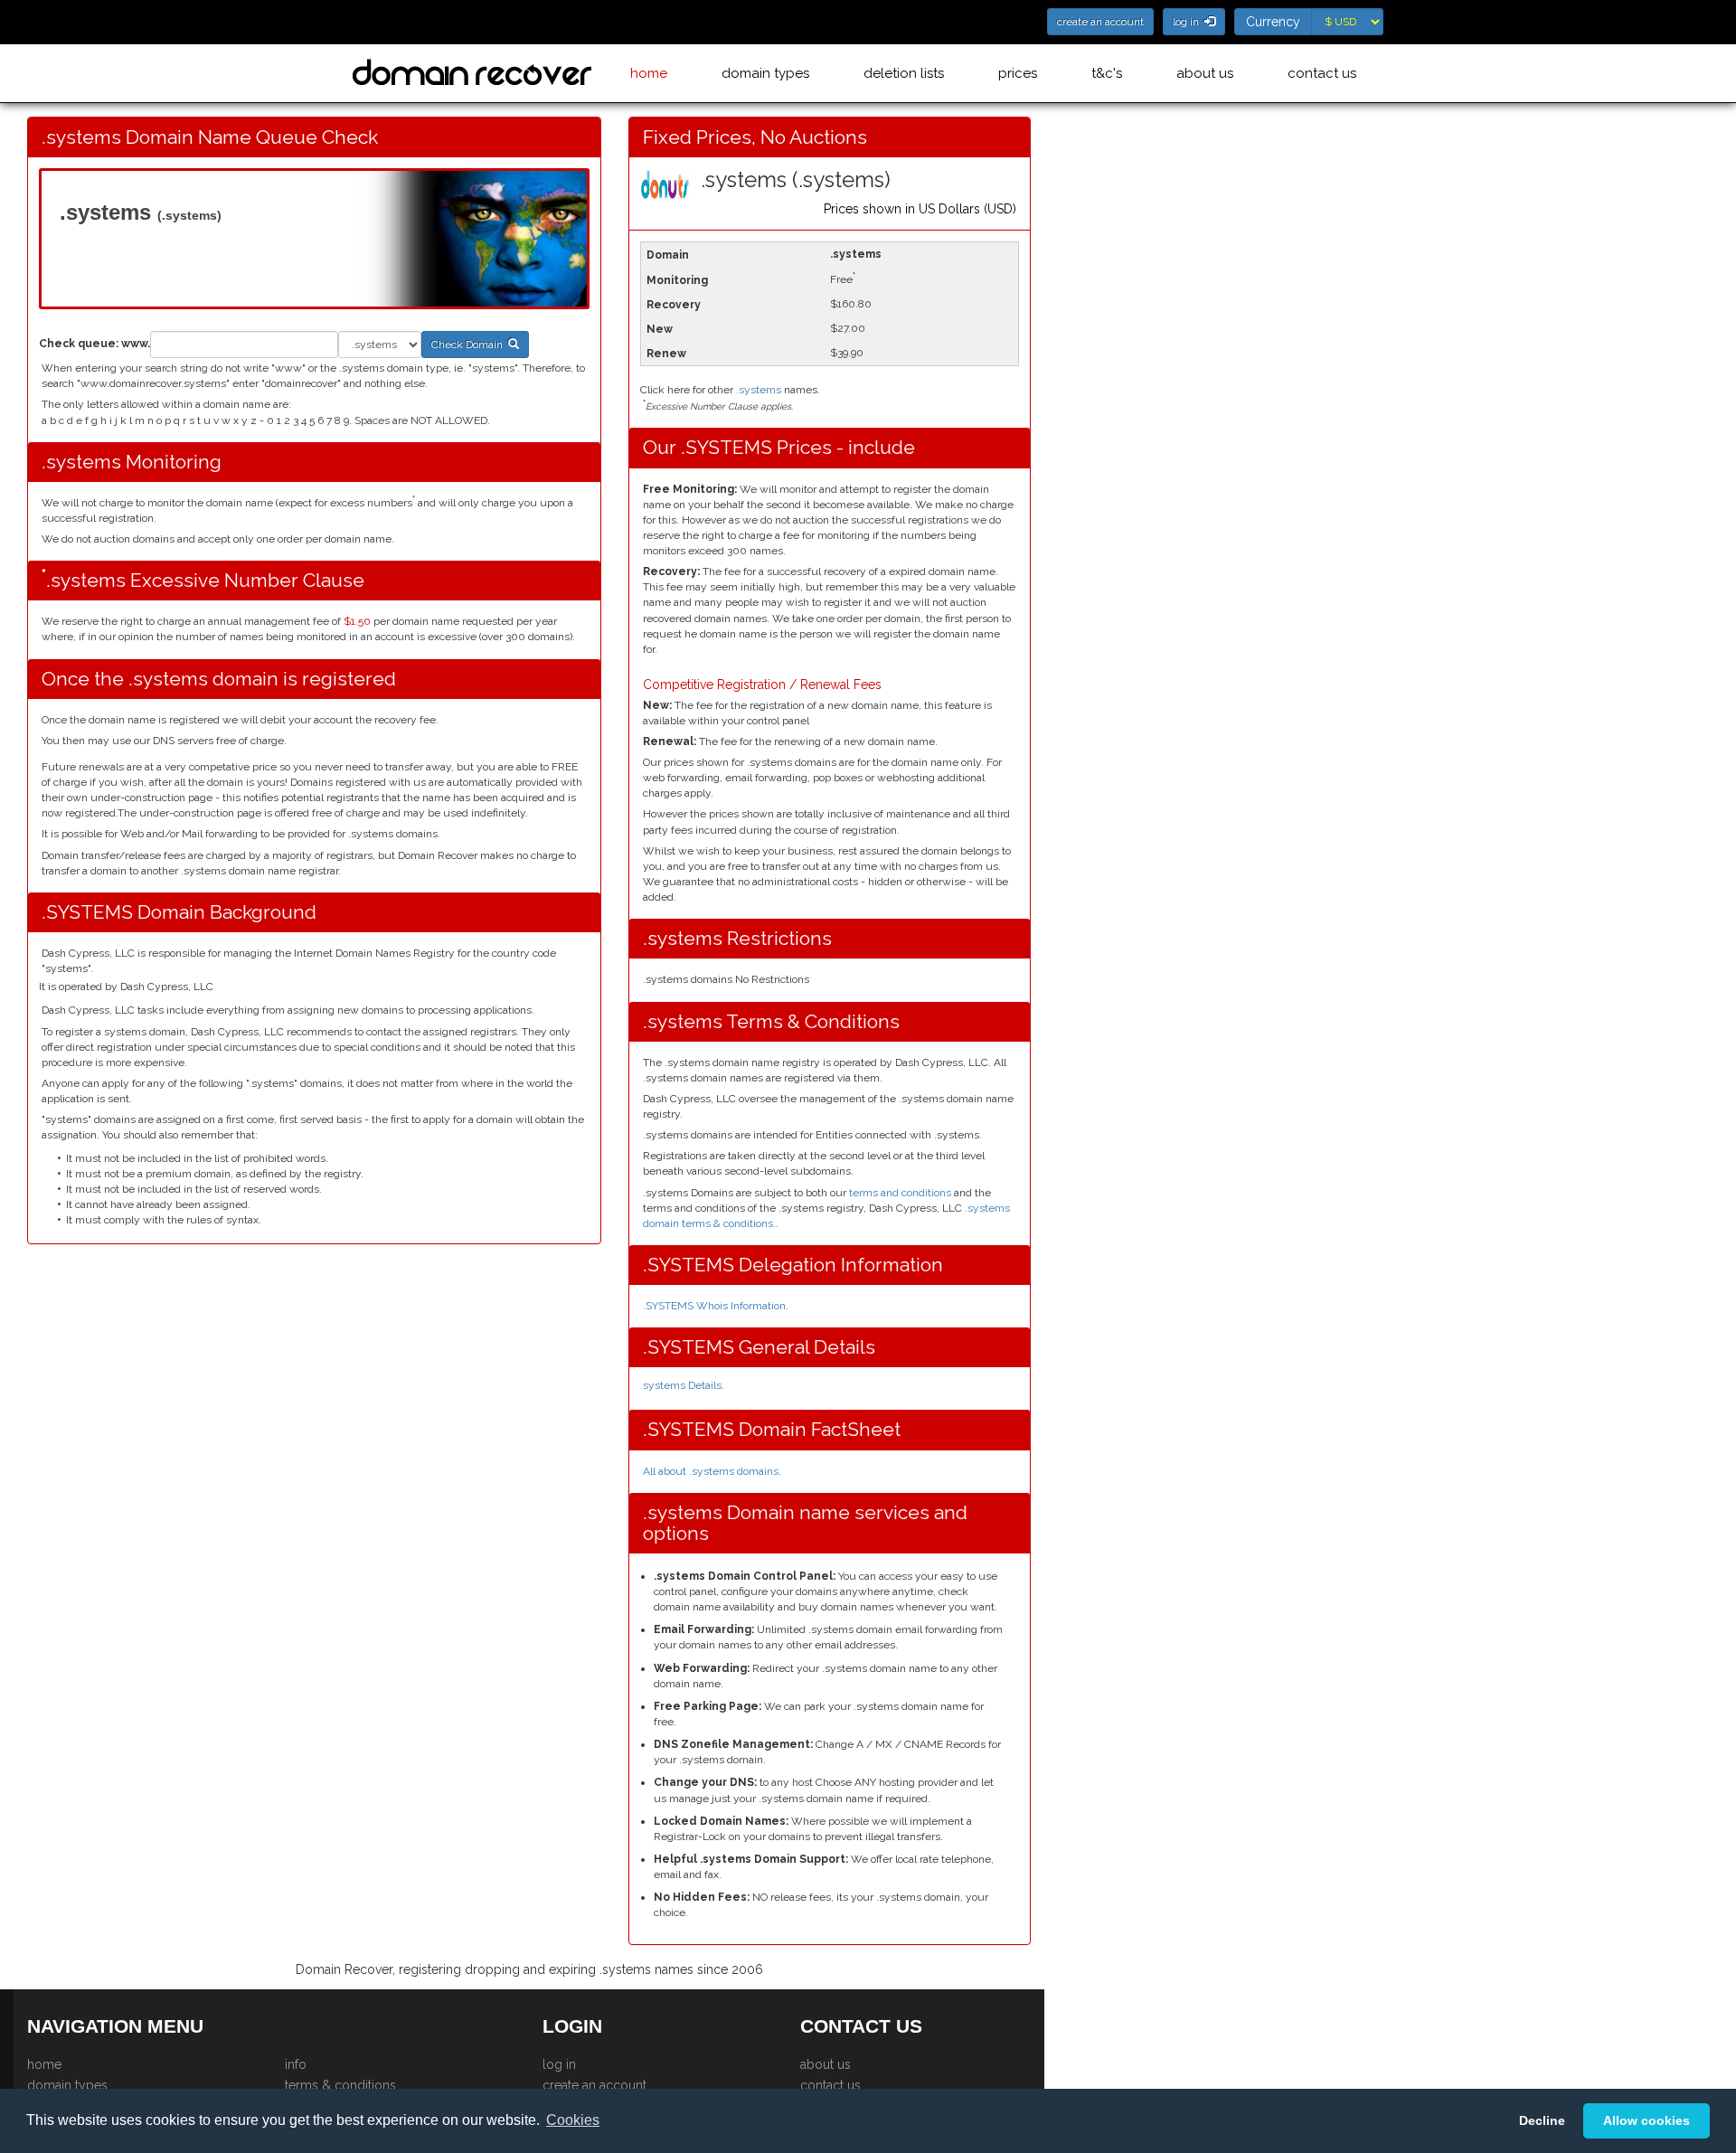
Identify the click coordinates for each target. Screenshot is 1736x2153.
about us (1205, 73)
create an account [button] (1100, 22)
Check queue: (79, 344)
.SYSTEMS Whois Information (714, 1306)
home (649, 73)
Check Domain (470, 345)
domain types (765, 73)
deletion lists (904, 73)
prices (1018, 73)
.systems (759, 390)
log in (559, 2064)
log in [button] (1189, 22)
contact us (1322, 73)
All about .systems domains (711, 1471)
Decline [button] (1542, 2120)
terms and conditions (900, 1193)
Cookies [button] (573, 2120)
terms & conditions (340, 2085)
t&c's (1107, 73)
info (296, 2064)
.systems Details (681, 1385)
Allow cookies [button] (1646, 2120)
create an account (594, 2085)
